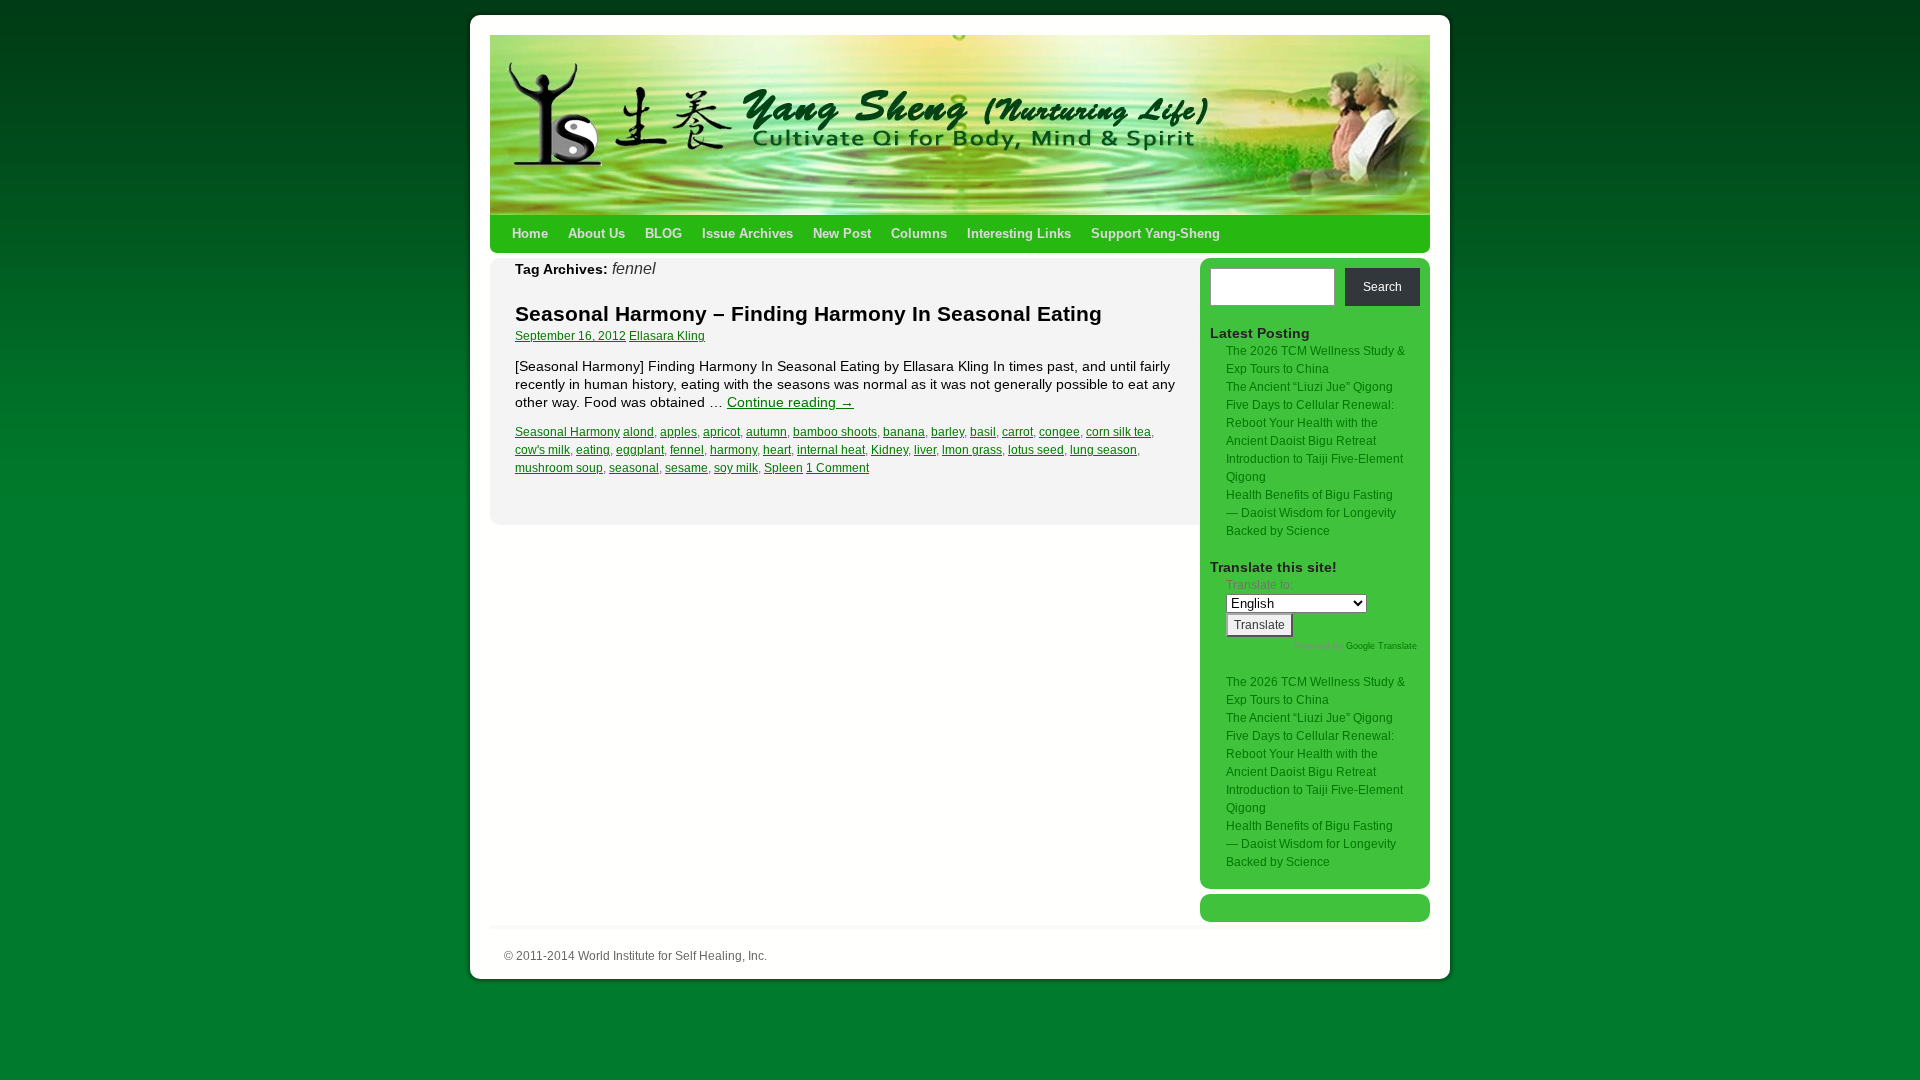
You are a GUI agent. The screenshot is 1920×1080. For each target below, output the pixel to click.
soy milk (736, 468)
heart (777, 450)
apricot (721, 432)
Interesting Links (1019, 233)
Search (1382, 287)
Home (530, 233)
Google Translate (1381, 646)
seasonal (634, 468)
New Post (842, 233)
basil (983, 432)
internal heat (831, 450)
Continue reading (790, 402)
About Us (596, 233)
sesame (686, 468)
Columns (919, 233)
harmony (733, 450)
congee (1059, 432)
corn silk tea (1118, 432)
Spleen (783, 468)
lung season (1103, 450)
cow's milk (542, 450)
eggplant (640, 450)
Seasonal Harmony (567, 432)
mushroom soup (559, 468)
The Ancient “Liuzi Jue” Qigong (1309, 387)
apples (678, 432)
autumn (766, 432)
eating (593, 450)
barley (947, 432)
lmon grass (972, 450)
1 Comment (837, 468)
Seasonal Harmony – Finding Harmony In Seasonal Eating (808, 313)
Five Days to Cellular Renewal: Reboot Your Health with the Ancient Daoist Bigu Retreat (1310, 423)
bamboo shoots (835, 432)
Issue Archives (747, 233)
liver (925, 450)
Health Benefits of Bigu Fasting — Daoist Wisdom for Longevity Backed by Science (1311, 513)
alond (638, 432)
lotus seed (1036, 450)
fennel (687, 450)
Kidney (889, 450)
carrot (1017, 432)
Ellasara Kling (667, 336)
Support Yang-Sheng (1155, 233)
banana (904, 432)
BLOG (663, 233)
